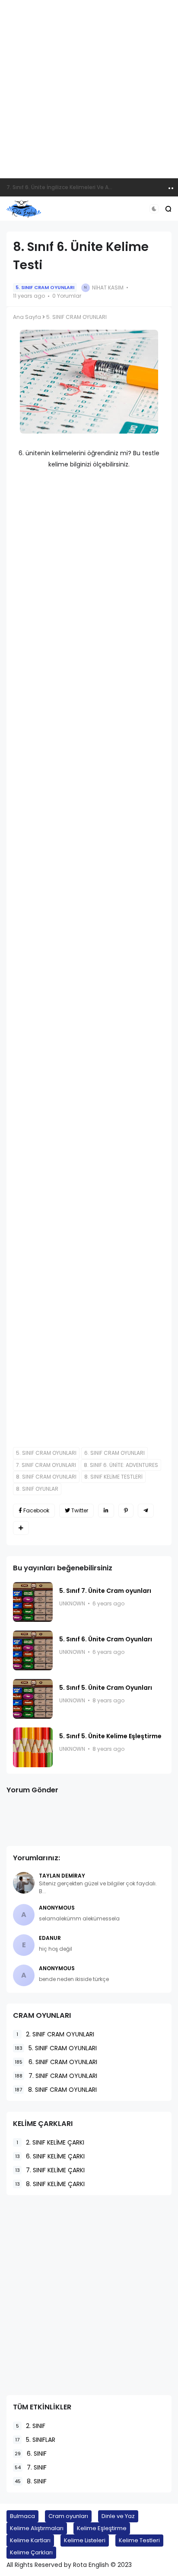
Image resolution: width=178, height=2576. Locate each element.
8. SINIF (31, 2481)
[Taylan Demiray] (24, 1883)
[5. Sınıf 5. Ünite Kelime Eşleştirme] (33, 1747)
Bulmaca (22, 2516)
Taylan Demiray (62, 1876)
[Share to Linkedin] (106, 1511)
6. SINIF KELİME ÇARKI (50, 2156)
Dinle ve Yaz (118, 2516)
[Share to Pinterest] (126, 1511)
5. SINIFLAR (35, 2440)
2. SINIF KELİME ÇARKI (50, 2142)
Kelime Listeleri (85, 2540)
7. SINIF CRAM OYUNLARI (46, 1465)
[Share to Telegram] (146, 1511)
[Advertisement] (89, 89)
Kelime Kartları (30, 2540)
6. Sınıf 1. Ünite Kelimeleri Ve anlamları (56, 187)
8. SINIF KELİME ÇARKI (50, 2184)
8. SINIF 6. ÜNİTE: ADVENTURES (121, 1465)
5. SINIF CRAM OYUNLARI (45, 287)
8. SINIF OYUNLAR (37, 1489)
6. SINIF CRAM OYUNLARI (114, 1453)
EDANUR (50, 1938)
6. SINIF (31, 2454)
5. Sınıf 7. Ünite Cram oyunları (105, 1591)
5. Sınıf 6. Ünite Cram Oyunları (106, 1639)
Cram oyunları (68, 2516)
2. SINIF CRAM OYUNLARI (55, 2034)
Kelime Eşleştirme (102, 2528)
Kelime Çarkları (31, 2552)
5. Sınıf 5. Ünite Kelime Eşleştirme (110, 1736)
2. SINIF (31, 2426)
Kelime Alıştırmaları (37, 2528)
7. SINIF (31, 2467)
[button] (154, 209)
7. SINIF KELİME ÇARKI (50, 2170)
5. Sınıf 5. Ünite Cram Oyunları (106, 1688)
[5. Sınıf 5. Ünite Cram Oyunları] (33, 1699)
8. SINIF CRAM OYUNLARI (46, 1477)
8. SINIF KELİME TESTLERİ (113, 1477)
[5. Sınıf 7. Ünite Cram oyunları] (33, 1602)
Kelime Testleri (139, 2540)
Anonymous (57, 1908)
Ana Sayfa (27, 317)
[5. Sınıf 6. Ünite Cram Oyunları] (33, 1650)
